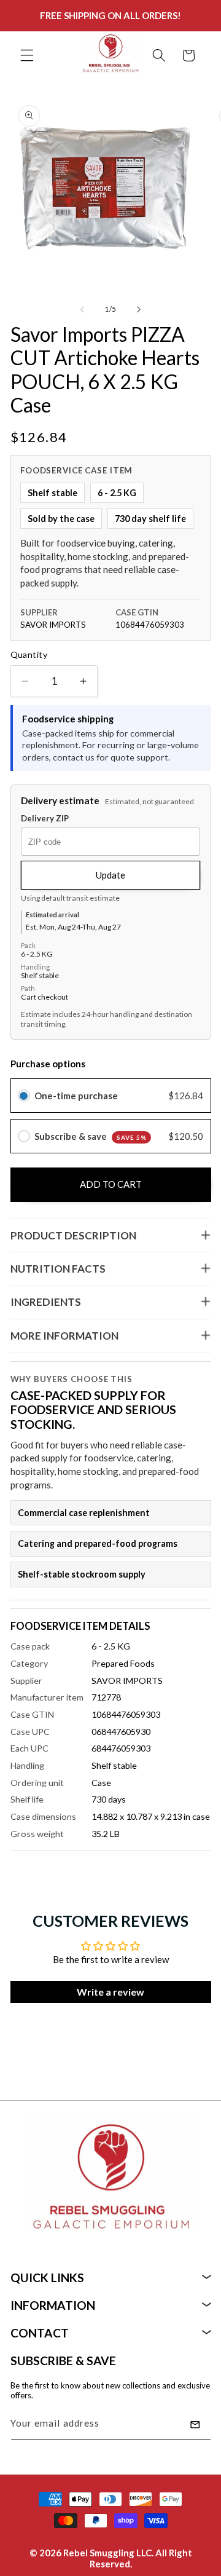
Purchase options (48, 1064)
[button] (27, 55)
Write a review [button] (110, 1992)
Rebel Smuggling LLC (107, 2553)
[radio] (24, 1096)
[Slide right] (139, 309)
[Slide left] (82, 309)
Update (110, 875)
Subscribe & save (91, 1136)
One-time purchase (76, 1096)
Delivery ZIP (45, 819)
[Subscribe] (195, 2425)
